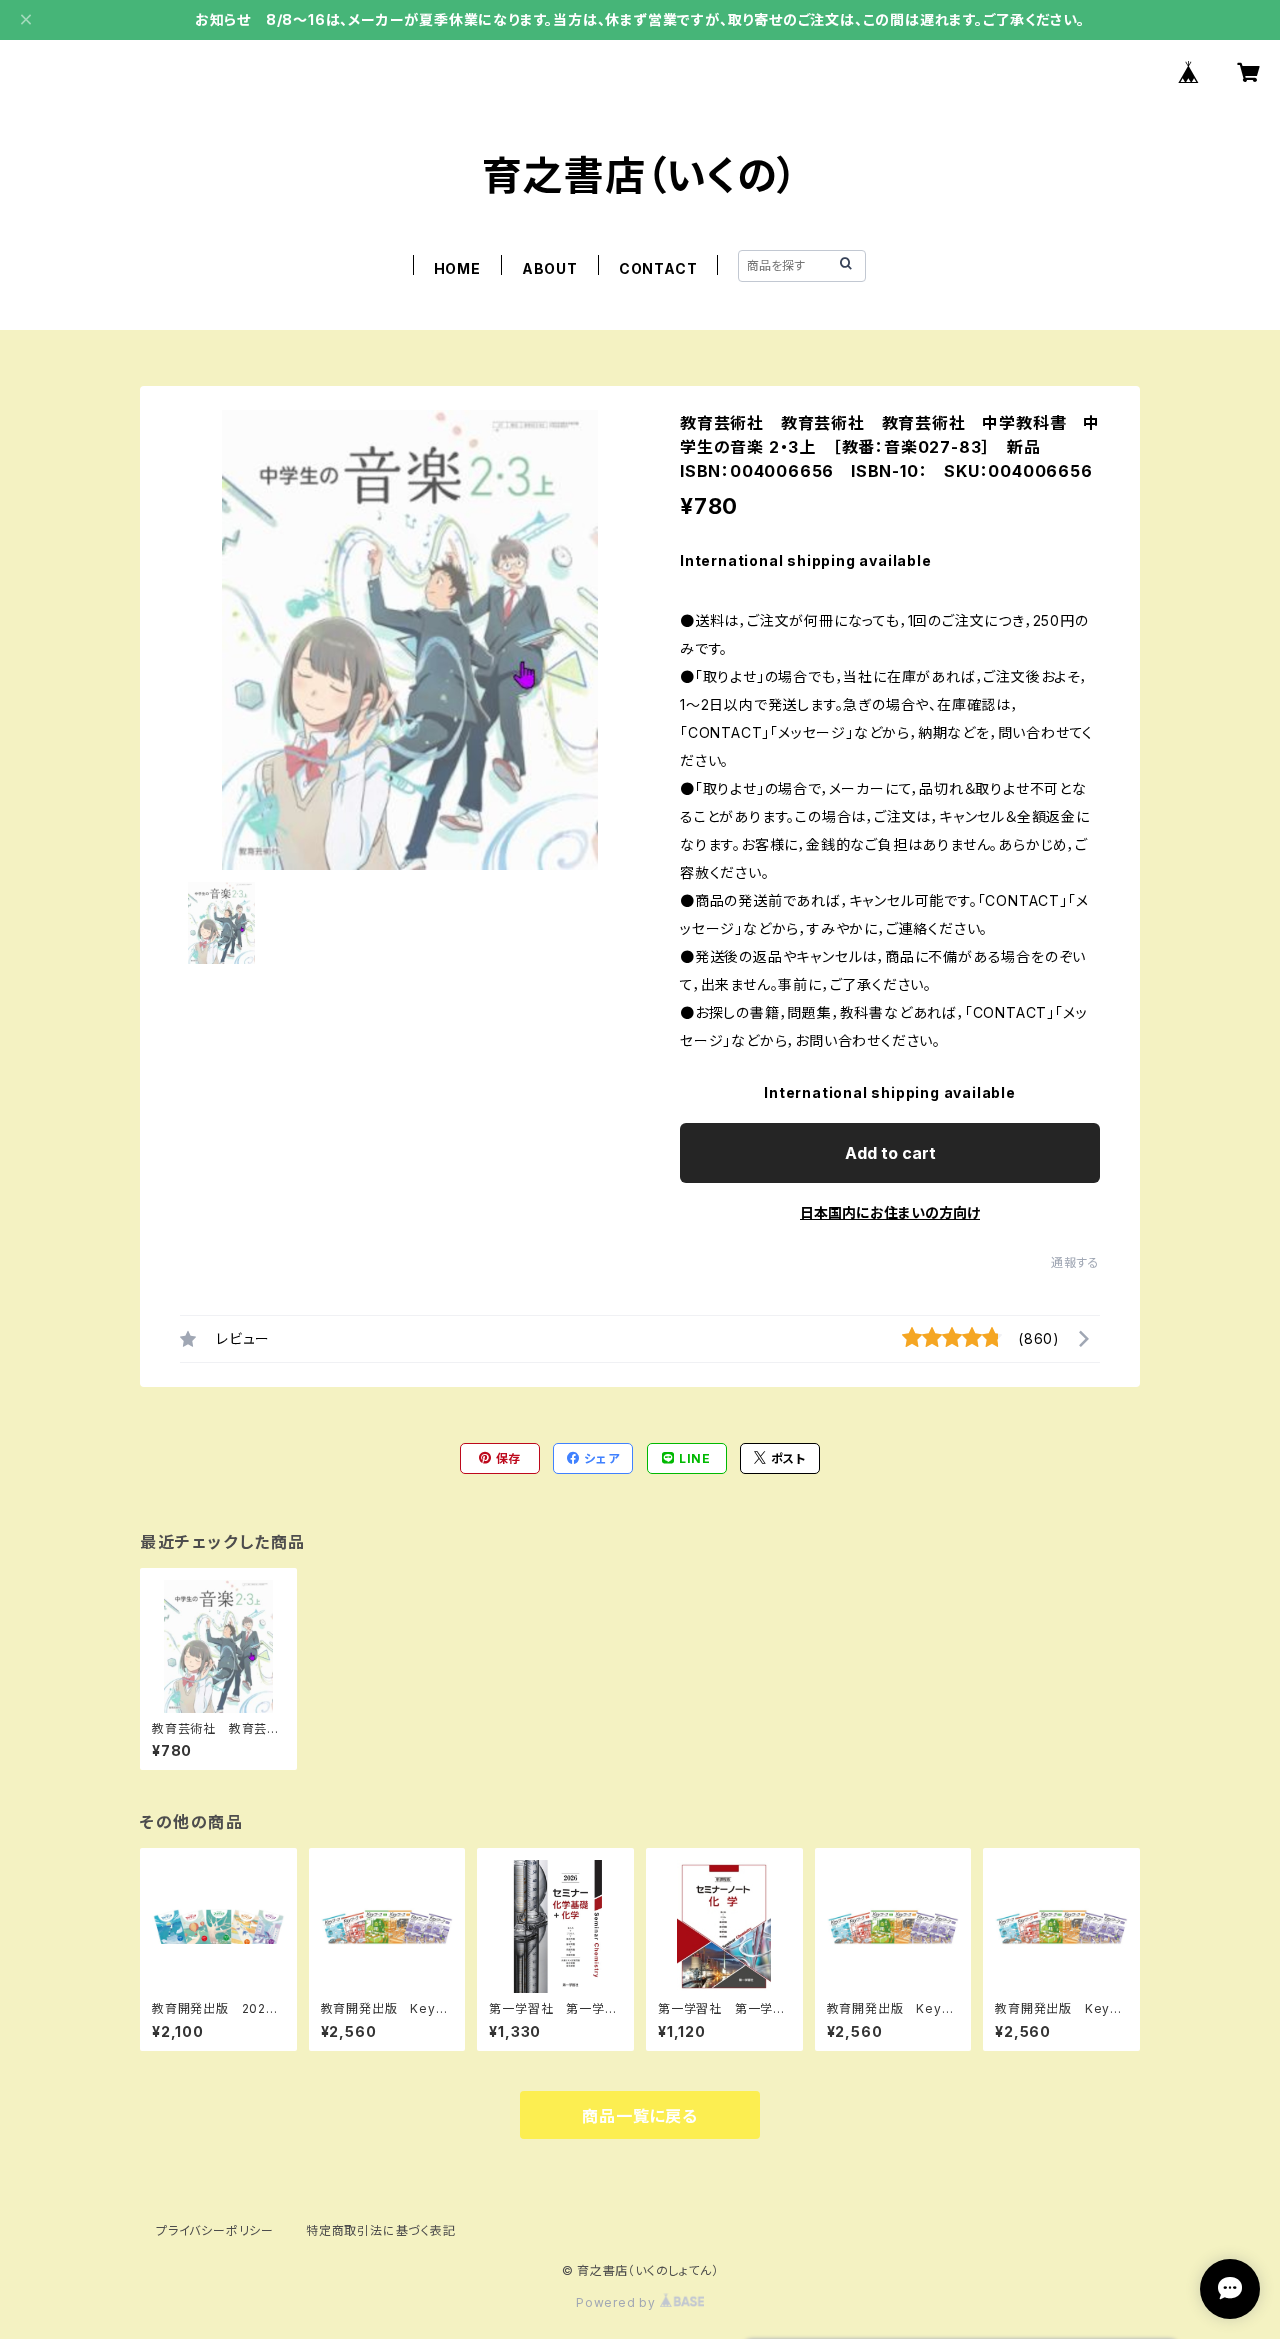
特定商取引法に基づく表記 (381, 2230)
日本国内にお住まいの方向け (890, 1212)
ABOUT (550, 268)
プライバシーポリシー (215, 2230)
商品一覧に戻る (640, 2116)
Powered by (618, 2302)
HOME (457, 268)
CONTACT (658, 268)
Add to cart (890, 1153)
